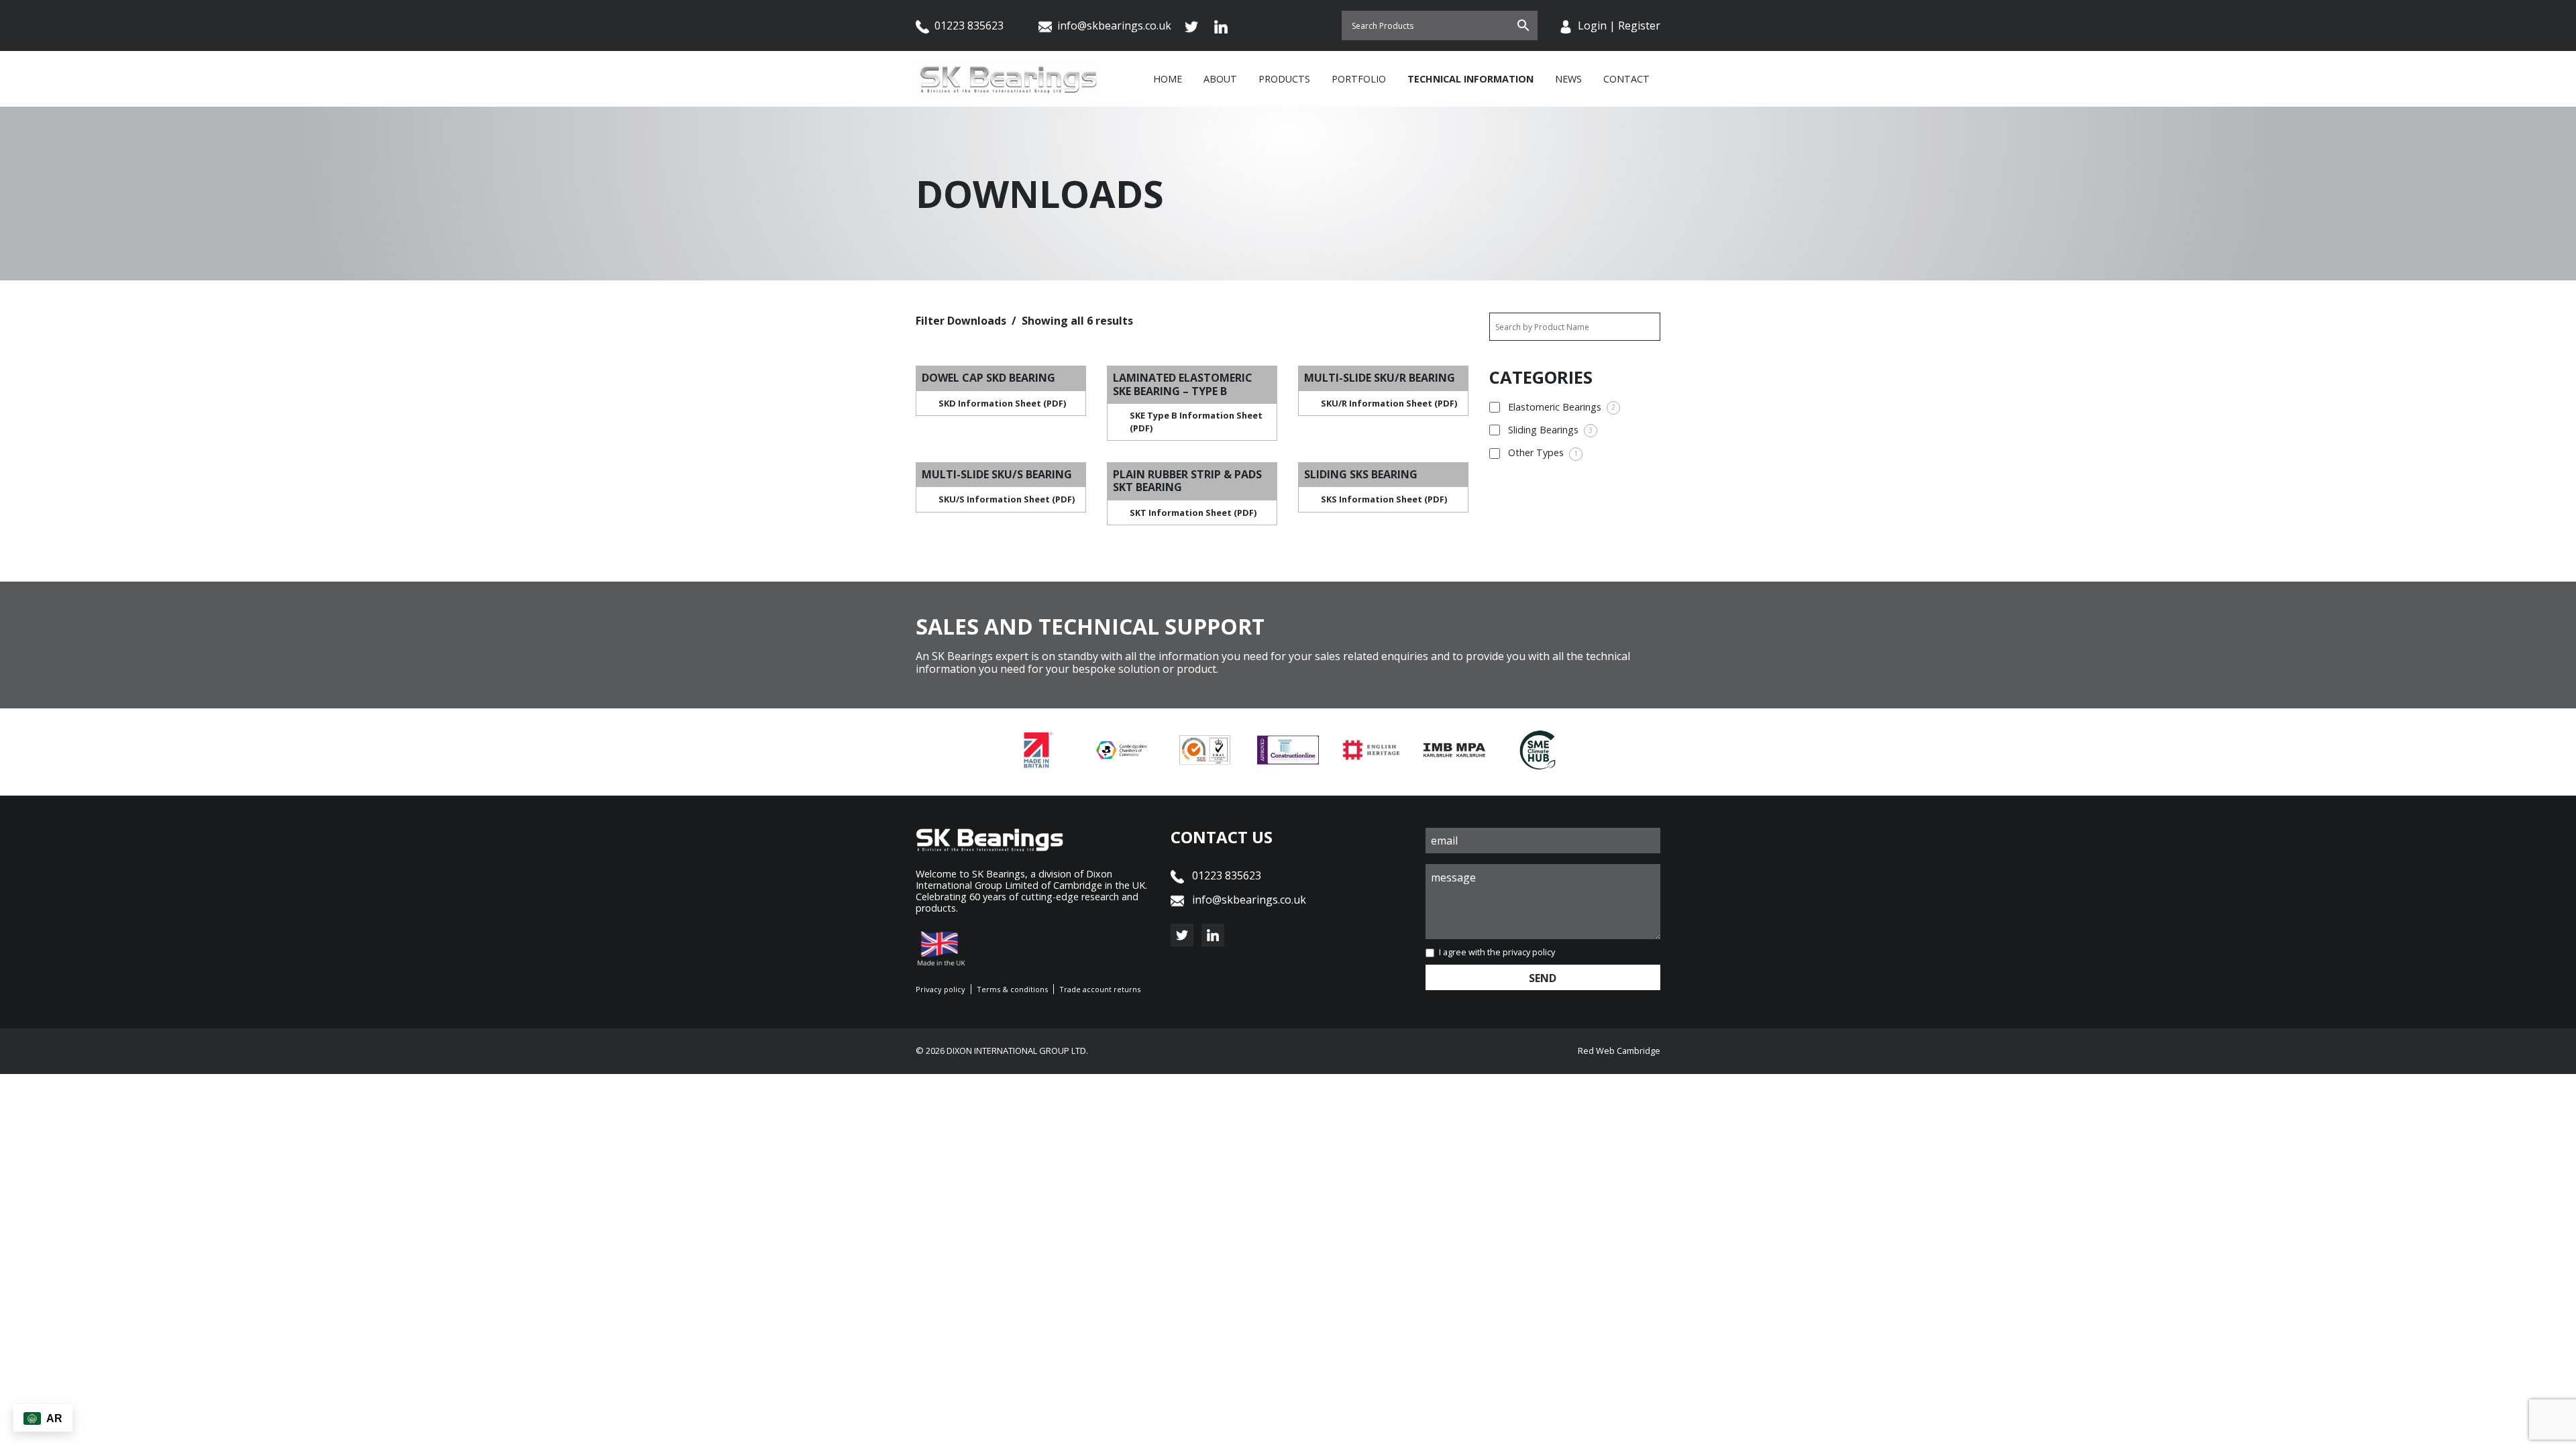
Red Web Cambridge (1619, 1051)
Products (1284, 79)
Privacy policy (941, 989)
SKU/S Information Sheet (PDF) (1007, 499)
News (1568, 79)
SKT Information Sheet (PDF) (1193, 513)
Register (1639, 25)
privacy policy (1529, 952)
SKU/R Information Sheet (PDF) (1389, 403)
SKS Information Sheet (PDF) (1384, 499)
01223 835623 (968, 25)
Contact (1626, 79)
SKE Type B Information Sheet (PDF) (1196, 422)
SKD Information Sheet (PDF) (1002, 403)
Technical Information (1470, 79)
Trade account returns (1100, 989)
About (1220, 79)
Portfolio (1359, 79)
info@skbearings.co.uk (1114, 25)
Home (1168, 79)
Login (1592, 25)
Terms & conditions (1012, 989)
